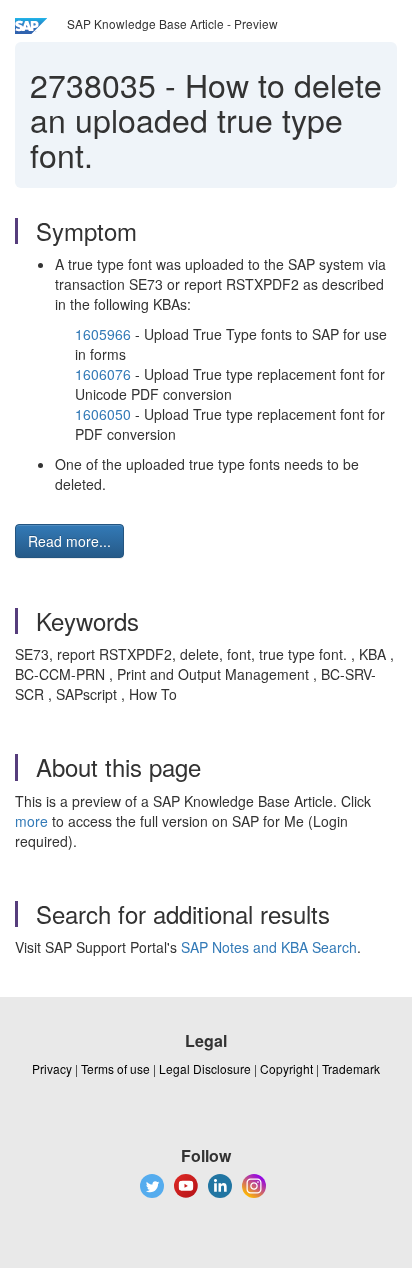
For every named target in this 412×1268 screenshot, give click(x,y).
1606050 (103, 414)
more (31, 821)
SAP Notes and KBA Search (269, 947)
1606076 (103, 374)
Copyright (286, 1068)
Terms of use (115, 1068)
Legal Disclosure (205, 1068)
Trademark (351, 1068)
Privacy (52, 1068)
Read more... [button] (69, 541)
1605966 (103, 334)
